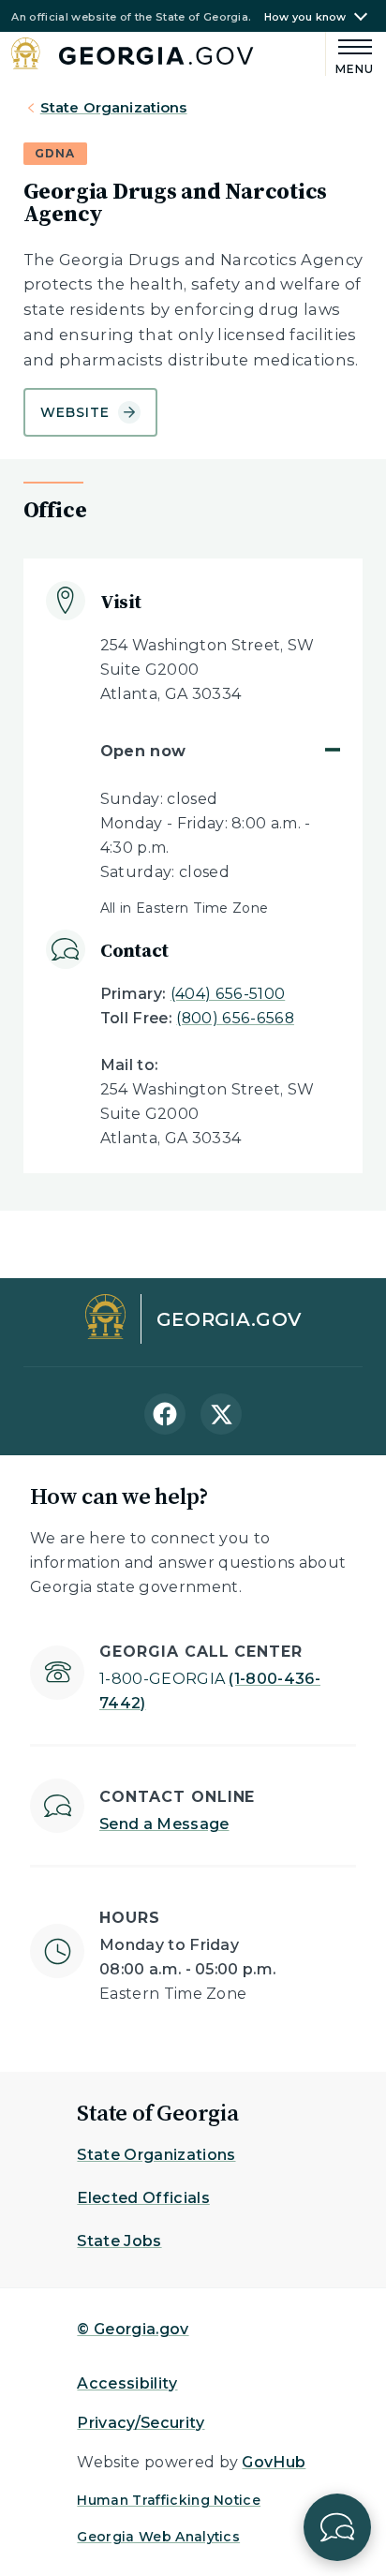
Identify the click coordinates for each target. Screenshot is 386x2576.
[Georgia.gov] (133, 56)
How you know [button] (305, 17)
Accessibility (127, 2383)
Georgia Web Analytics (158, 2537)
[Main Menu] (350, 54)
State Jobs (119, 2241)
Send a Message (164, 1824)
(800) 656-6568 (235, 1018)
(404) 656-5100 (228, 994)
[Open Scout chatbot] (337, 2527)
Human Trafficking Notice (169, 2500)
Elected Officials (143, 2198)
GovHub (274, 2462)
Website (75, 412)
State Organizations (114, 107)
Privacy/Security (141, 2423)
